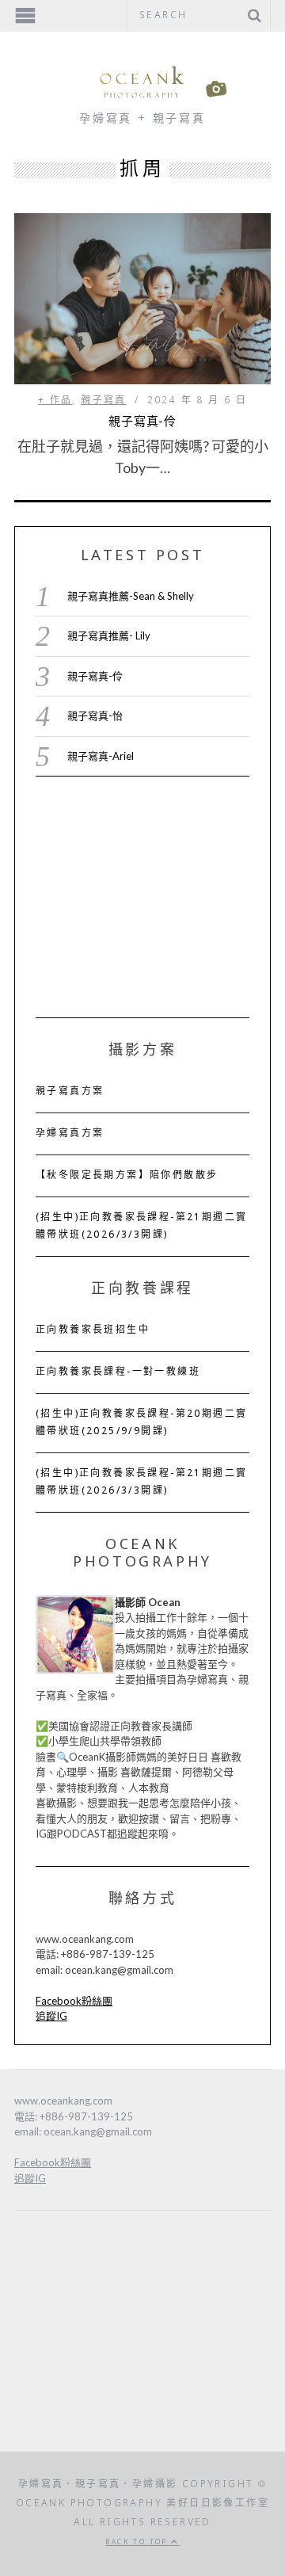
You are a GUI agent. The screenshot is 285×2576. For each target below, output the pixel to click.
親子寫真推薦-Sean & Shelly (131, 596)
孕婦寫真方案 (70, 1134)
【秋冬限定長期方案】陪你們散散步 (127, 1176)
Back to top (138, 2542)
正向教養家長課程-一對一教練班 (118, 1372)
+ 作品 (55, 401)
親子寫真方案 (70, 1092)
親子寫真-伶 (142, 422)
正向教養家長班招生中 (93, 1330)
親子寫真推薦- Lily (109, 635)
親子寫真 (104, 401)
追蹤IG (51, 2016)
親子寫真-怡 (95, 716)
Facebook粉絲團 (74, 2001)
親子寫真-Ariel (101, 756)
